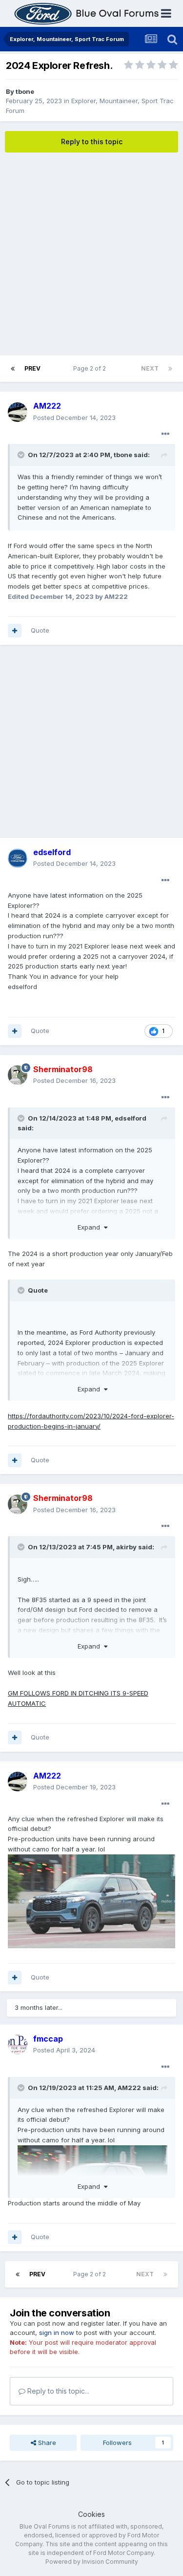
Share (46, 2443)
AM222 (129, 2088)
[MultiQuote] (15, 631)
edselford (131, 1118)
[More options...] (165, 434)
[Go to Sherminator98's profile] (18, 1075)
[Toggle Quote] (22, 455)
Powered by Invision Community (92, 2562)
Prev (32, 368)
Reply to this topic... (57, 2391)
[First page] (13, 369)
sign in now (57, 2333)
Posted (74, 418)
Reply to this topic (92, 142)
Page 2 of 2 (91, 368)
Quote (40, 630)
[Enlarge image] (91, 1901)
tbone (25, 91)
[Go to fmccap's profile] (18, 2045)
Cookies (91, 2514)
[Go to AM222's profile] (18, 412)
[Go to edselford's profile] (18, 858)
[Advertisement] (91, 254)
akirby (126, 1547)
